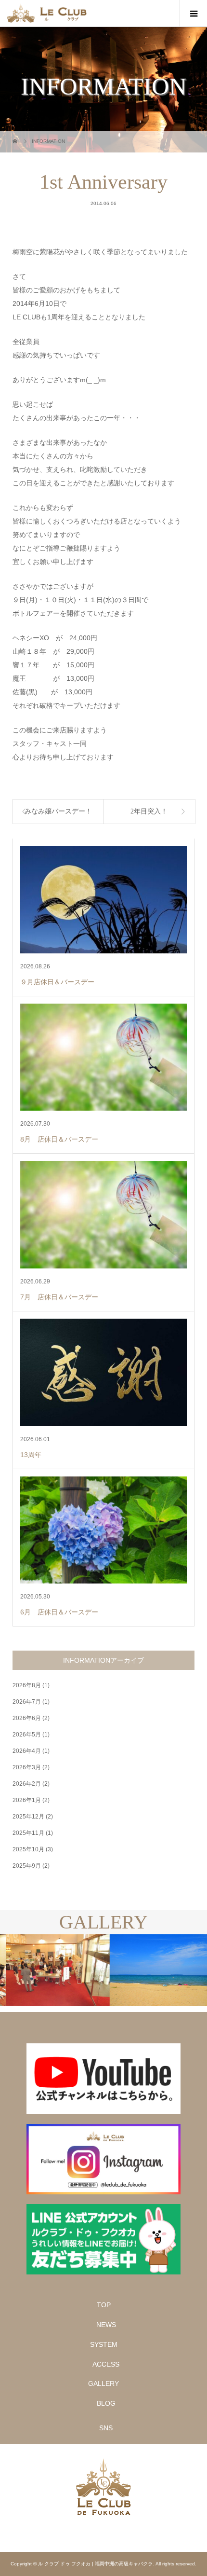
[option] (52, 1970)
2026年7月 (27, 1702)
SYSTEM (104, 2344)
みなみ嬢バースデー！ (58, 811)
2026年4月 (27, 1751)
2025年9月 (27, 1866)
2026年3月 (27, 1767)
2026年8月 (27, 1685)
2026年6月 (27, 1718)
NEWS (106, 2325)
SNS (106, 2428)
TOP (104, 2305)
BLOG (106, 2403)
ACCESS (106, 2364)
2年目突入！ (149, 811)
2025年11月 (28, 1833)
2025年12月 (28, 1817)
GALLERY (103, 2383)
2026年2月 (27, 1784)
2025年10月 (28, 1849)
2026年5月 (27, 1735)
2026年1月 (27, 1800)
